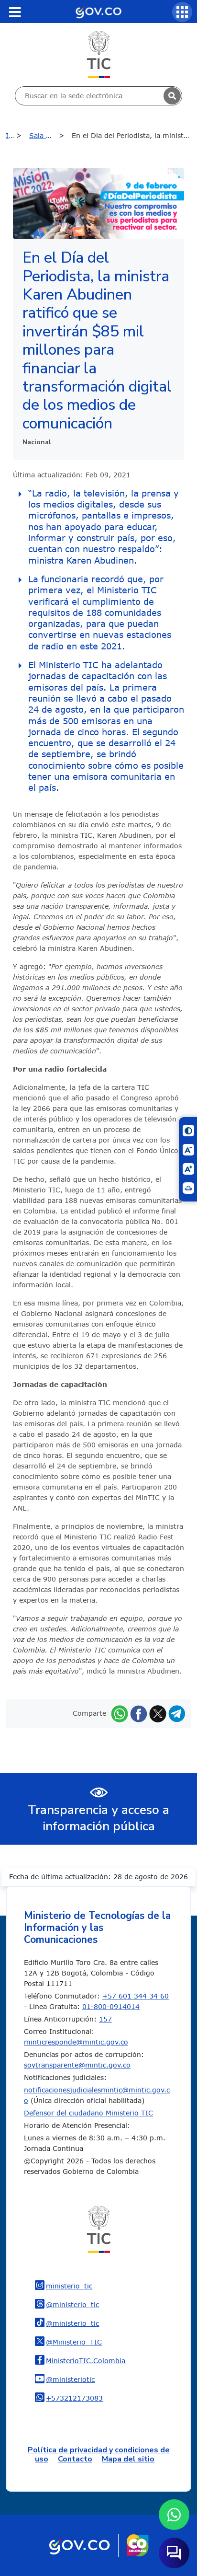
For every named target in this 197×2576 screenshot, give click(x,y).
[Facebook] (139, 1713)
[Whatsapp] (120, 1713)
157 (105, 2019)
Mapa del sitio (128, 2459)
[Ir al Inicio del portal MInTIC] (99, 54)
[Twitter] (158, 1713)
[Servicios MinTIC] (182, 12)
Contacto (75, 2459)
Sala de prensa (49, 135)
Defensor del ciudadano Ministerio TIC (88, 2113)
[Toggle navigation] (15, 12)
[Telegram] (177, 1713)
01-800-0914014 (111, 2006)
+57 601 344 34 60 (136, 1996)
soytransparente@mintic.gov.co (77, 2065)
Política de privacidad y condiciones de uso (99, 2455)
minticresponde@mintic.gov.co (76, 2042)
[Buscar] (172, 96)
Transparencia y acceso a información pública (98, 1818)
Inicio (15, 135)
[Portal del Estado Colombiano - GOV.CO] (98, 12)
